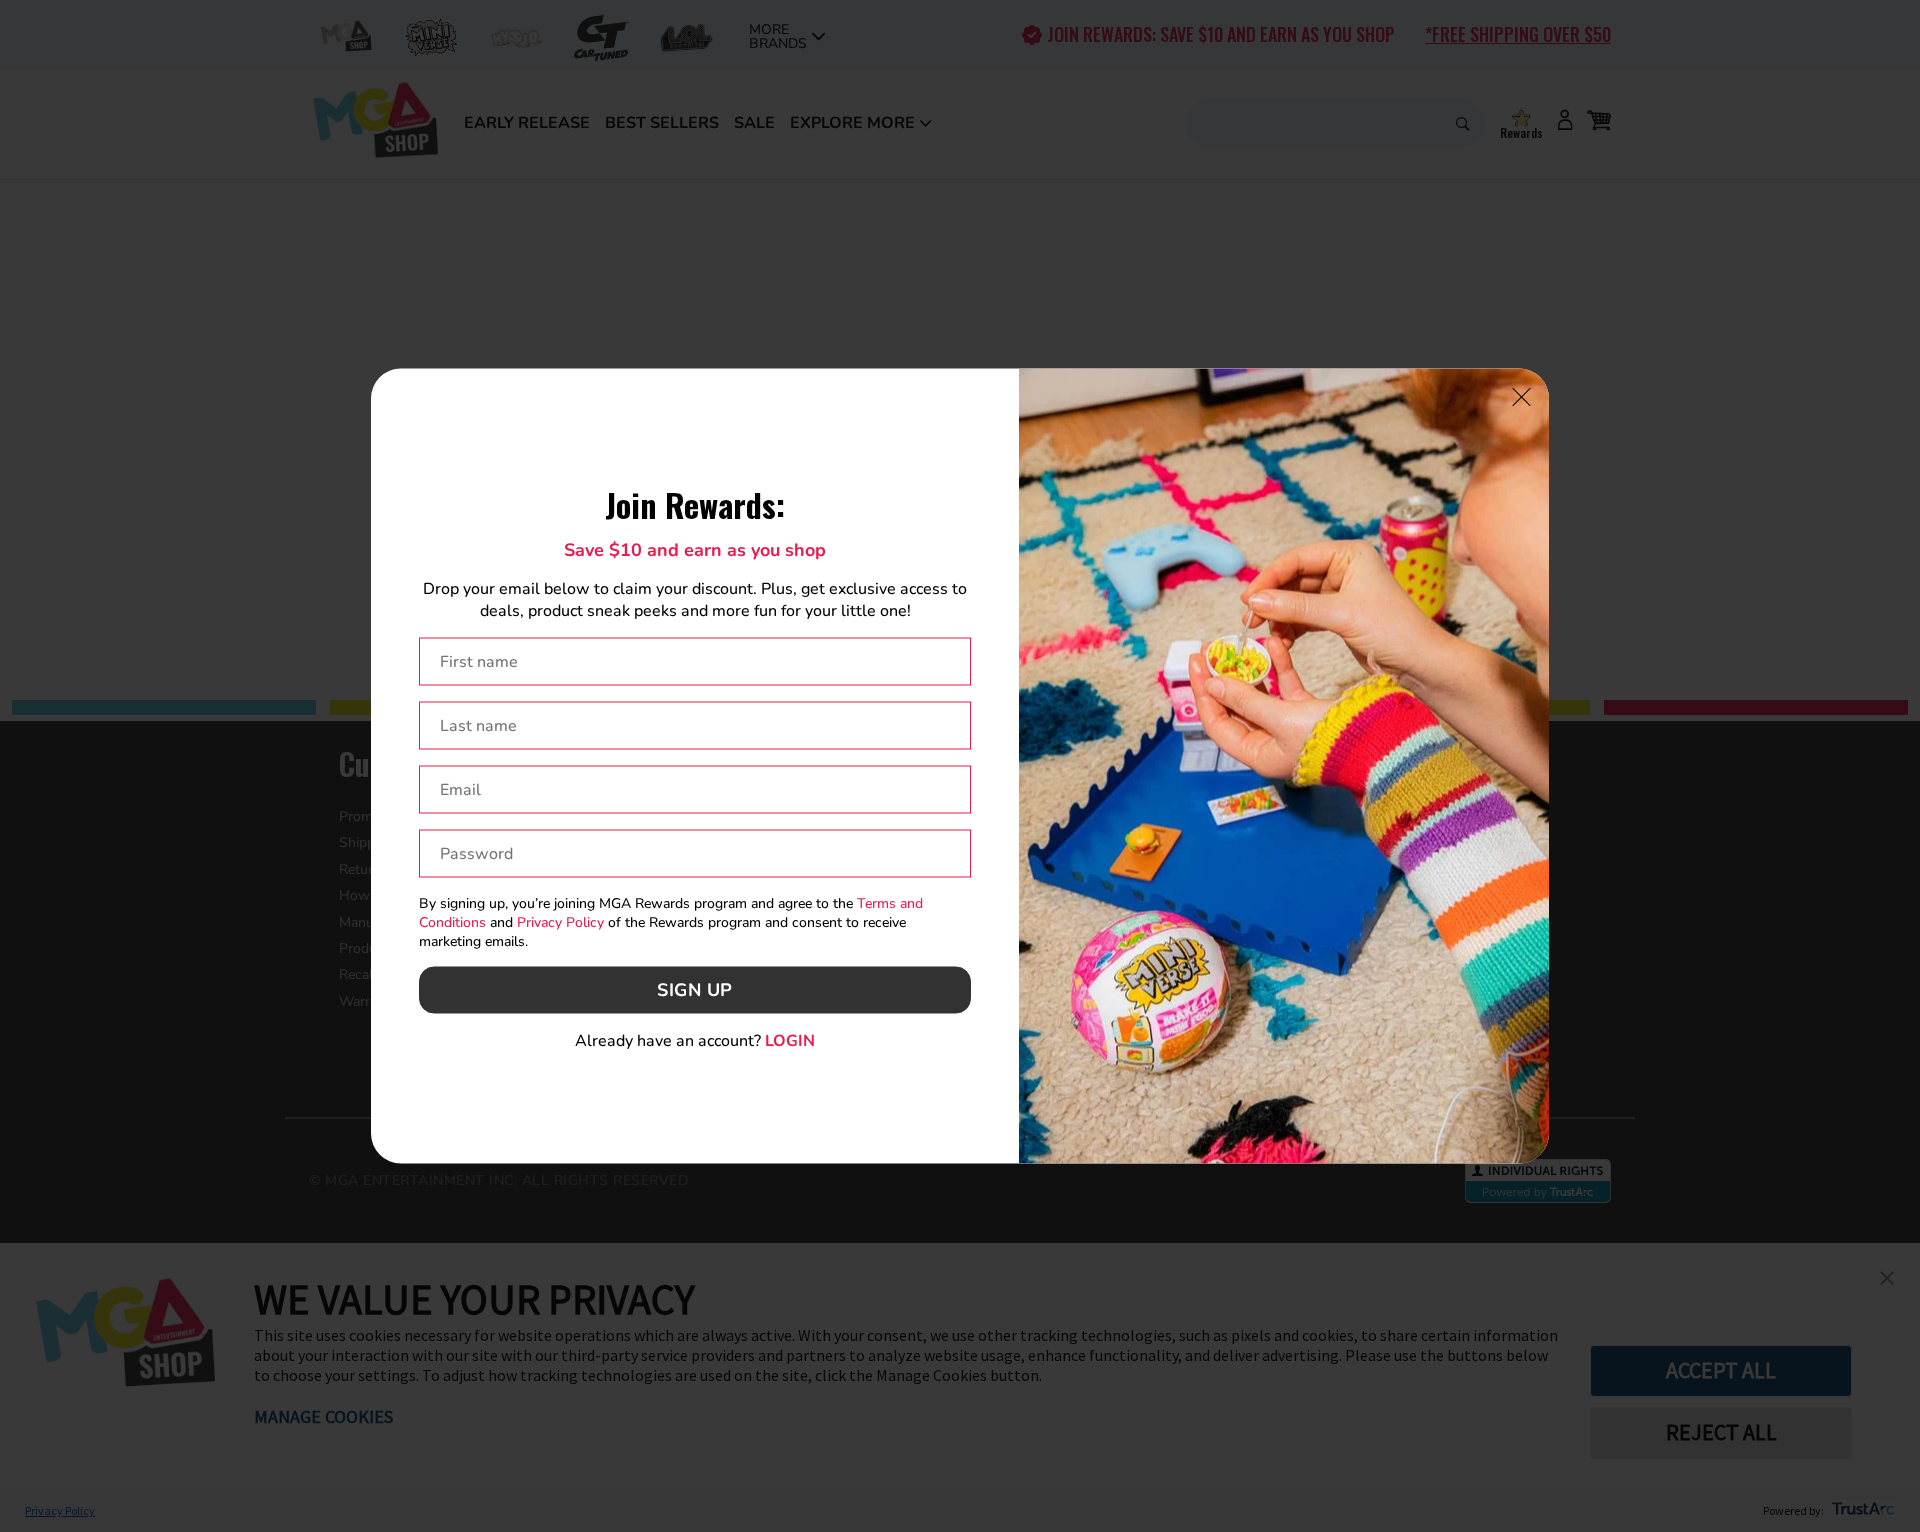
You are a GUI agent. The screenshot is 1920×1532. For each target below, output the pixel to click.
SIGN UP (695, 990)
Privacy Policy (560, 922)
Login (790, 1040)
